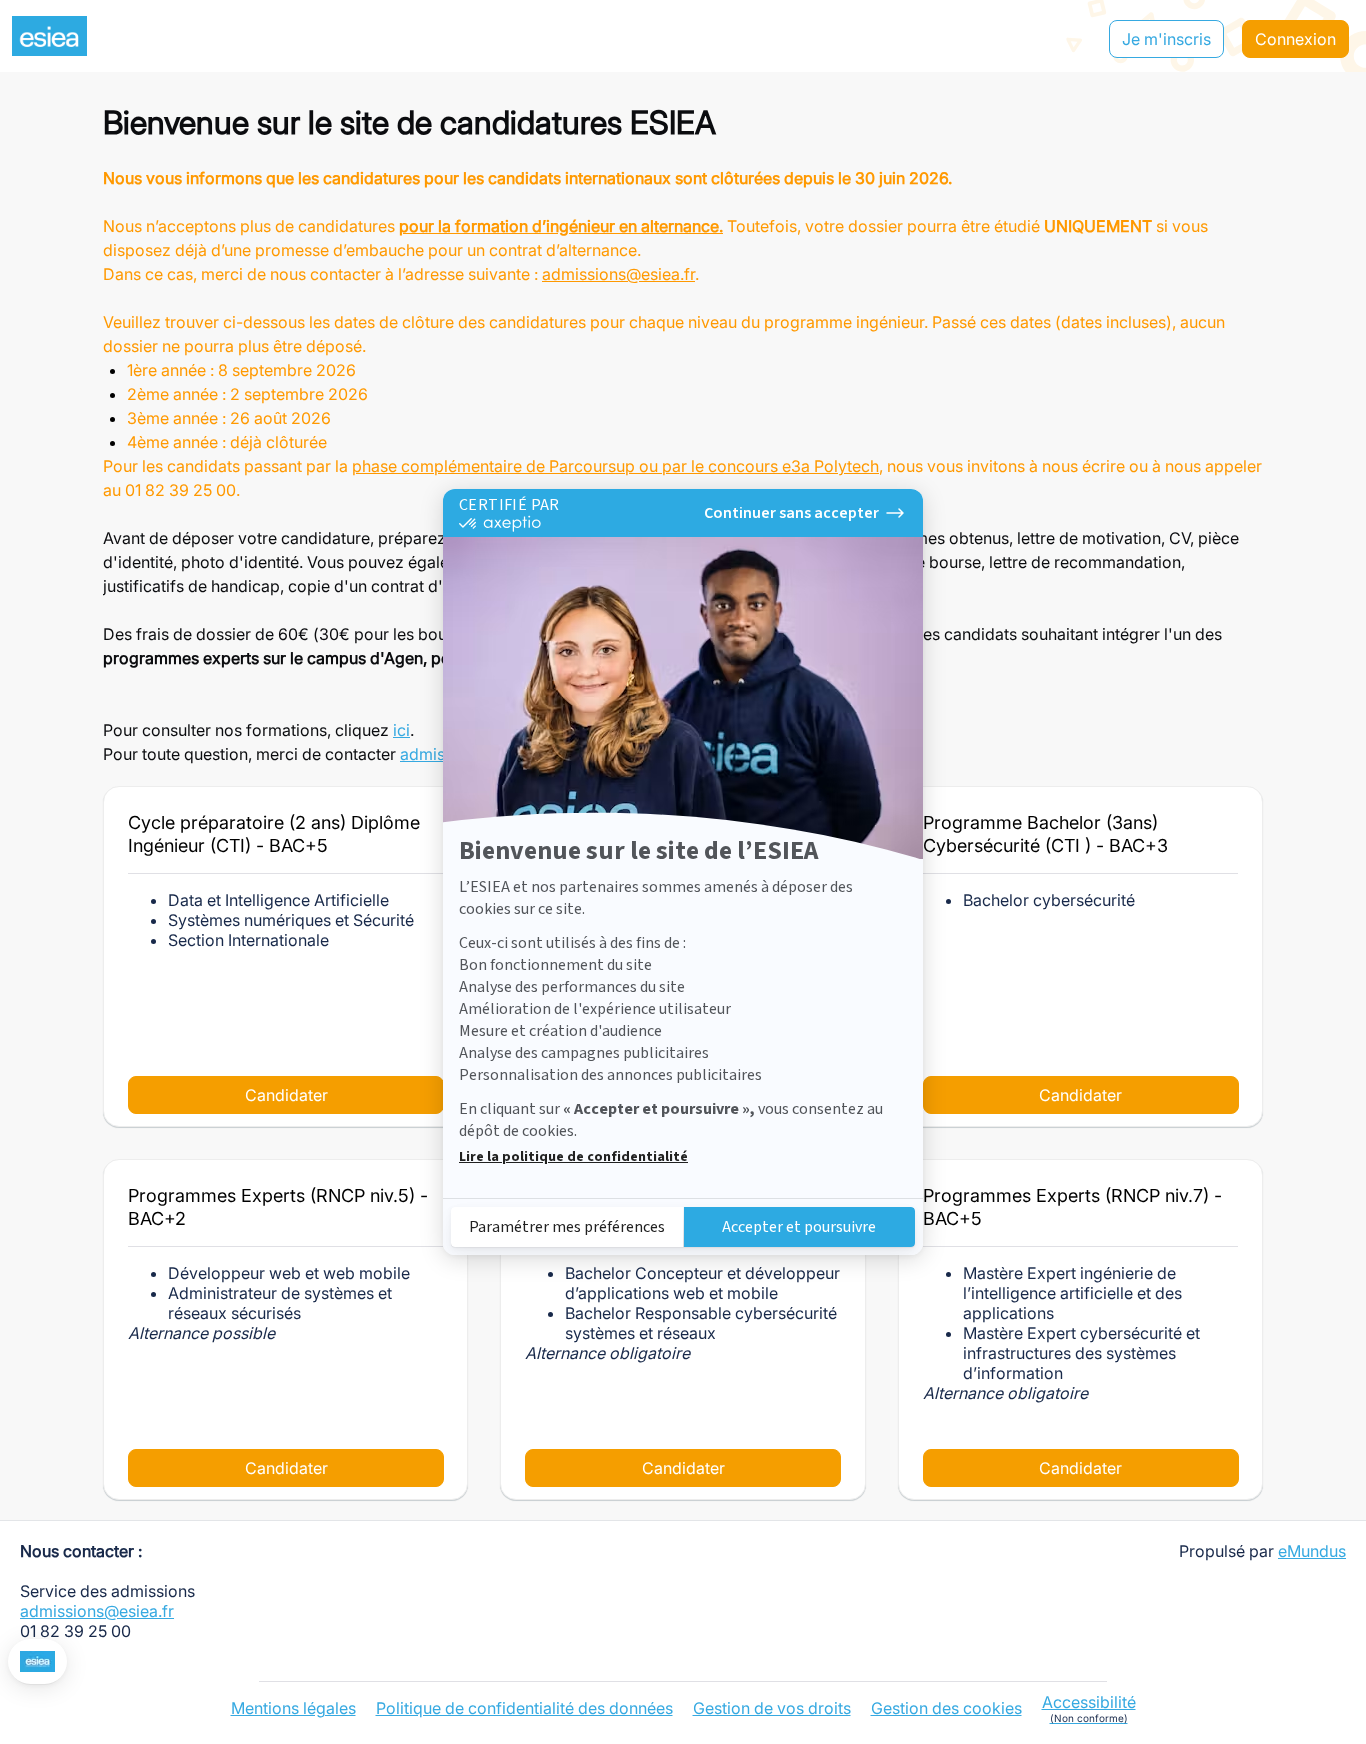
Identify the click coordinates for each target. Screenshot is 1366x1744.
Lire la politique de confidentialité (573, 1157)
